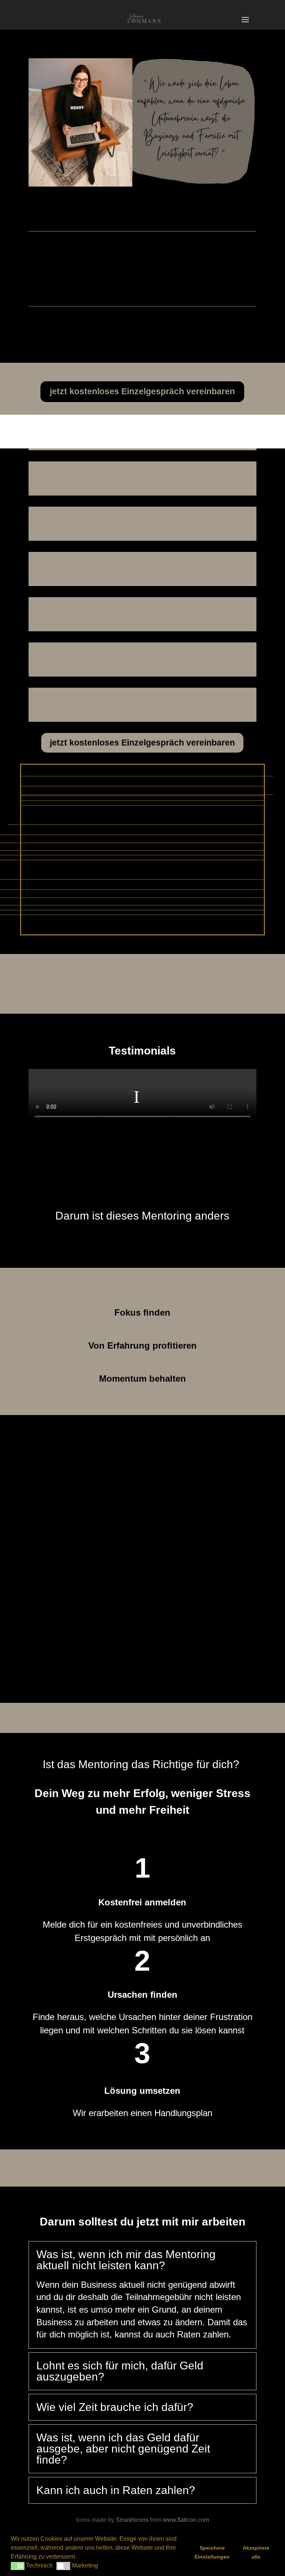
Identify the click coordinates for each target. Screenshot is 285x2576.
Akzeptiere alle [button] (256, 2552)
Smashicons (132, 2520)
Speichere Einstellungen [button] (212, 2552)
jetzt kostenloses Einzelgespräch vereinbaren (142, 391)
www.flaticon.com (186, 2520)
